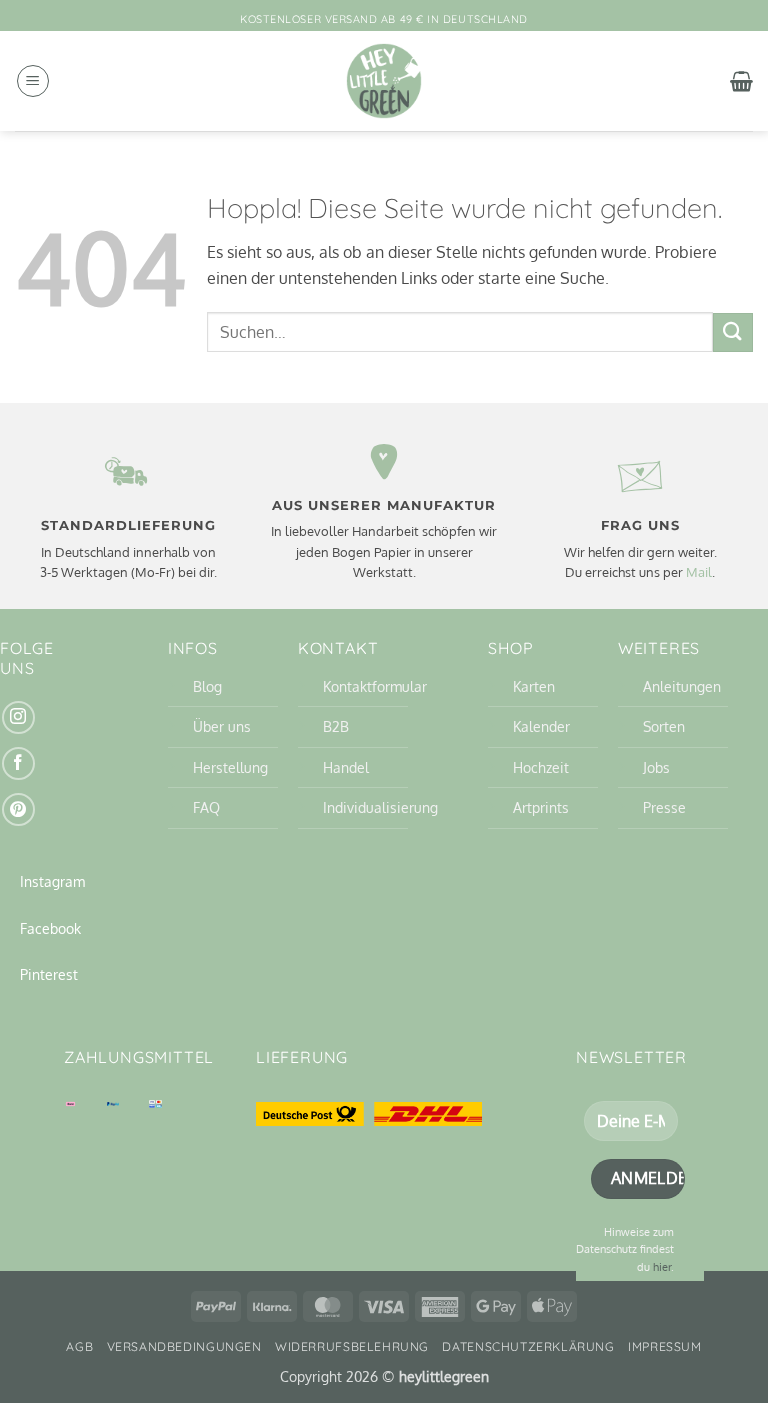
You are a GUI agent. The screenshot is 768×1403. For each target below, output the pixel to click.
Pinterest (49, 974)
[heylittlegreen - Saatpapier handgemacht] (384, 81)
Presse (664, 807)
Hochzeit (541, 767)
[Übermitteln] (733, 332)
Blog (207, 686)
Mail (699, 572)
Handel (346, 767)
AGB (79, 1346)
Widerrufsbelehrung (352, 1346)
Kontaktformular (375, 686)
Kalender (541, 726)
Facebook (50, 928)
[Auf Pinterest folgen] (18, 809)
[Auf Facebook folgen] (18, 763)
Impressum (665, 1346)
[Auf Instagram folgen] (18, 717)
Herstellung (230, 767)
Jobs (656, 767)
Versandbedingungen (184, 1346)
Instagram (52, 881)
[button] (33, 81)
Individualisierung (380, 807)
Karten (534, 686)
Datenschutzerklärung (528, 1346)
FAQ (206, 807)
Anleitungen (682, 686)
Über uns (222, 726)
